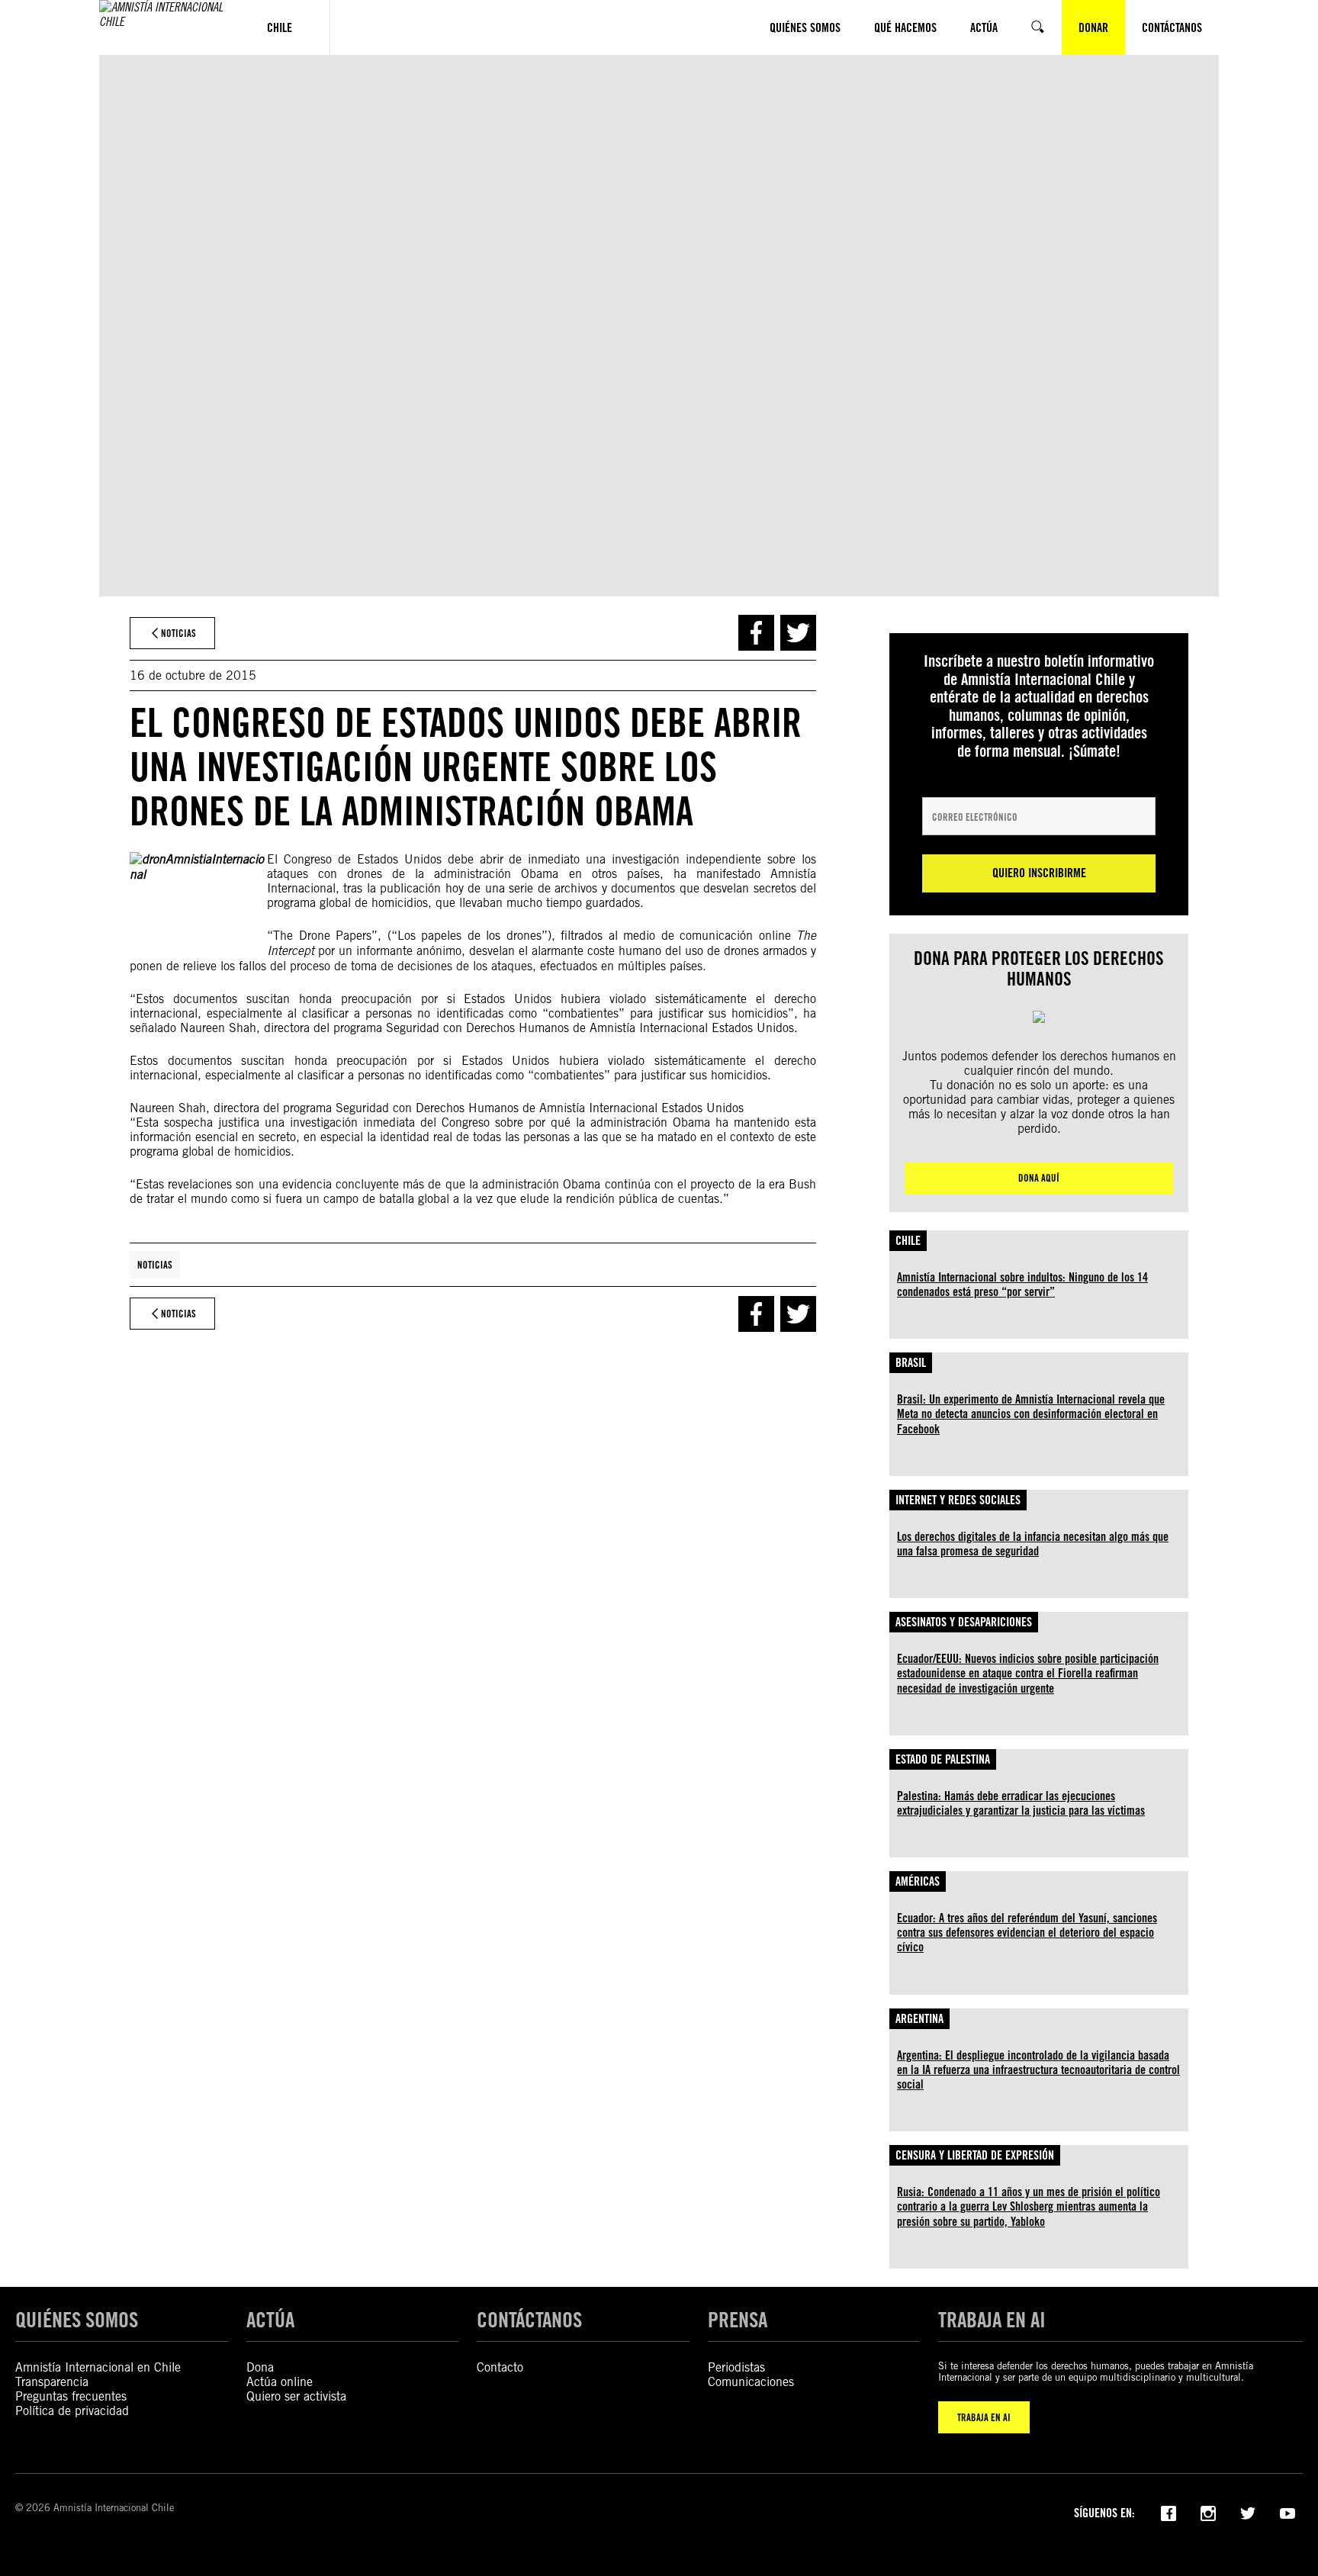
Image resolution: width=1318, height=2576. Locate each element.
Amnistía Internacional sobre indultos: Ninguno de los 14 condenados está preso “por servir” (1022, 1285)
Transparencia (52, 2382)
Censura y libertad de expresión (975, 2155)
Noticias (155, 1265)
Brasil (911, 1363)
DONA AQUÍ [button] (1039, 1178)
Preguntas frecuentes (71, 2396)
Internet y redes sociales (958, 1500)
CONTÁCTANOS (529, 2320)
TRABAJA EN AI (984, 2417)
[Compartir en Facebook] (756, 633)
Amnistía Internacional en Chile (98, 2367)
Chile (908, 1241)
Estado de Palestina (943, 1759)
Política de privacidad (72, 2411)
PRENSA (738, 2320)
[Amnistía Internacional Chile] (164, 27)
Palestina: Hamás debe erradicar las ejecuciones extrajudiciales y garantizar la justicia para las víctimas (1021, 1803)
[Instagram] (1208, 2512)
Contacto (500, 2367)
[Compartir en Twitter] (798, 633)
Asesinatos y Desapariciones (964, 1622)
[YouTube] (1287, 2512)
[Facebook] (1169, 2512)
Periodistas (736, 2367)
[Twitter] (1248, 2512)
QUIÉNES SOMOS (77, 2320)
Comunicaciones (751, 2382)
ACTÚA (270, 2320)
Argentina (919, 2019)
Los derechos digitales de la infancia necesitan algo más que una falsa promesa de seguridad (1033, 1544)
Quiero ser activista (296, 2396)
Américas (918, 1881)
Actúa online (280, 2382)
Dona (260, 2367)
